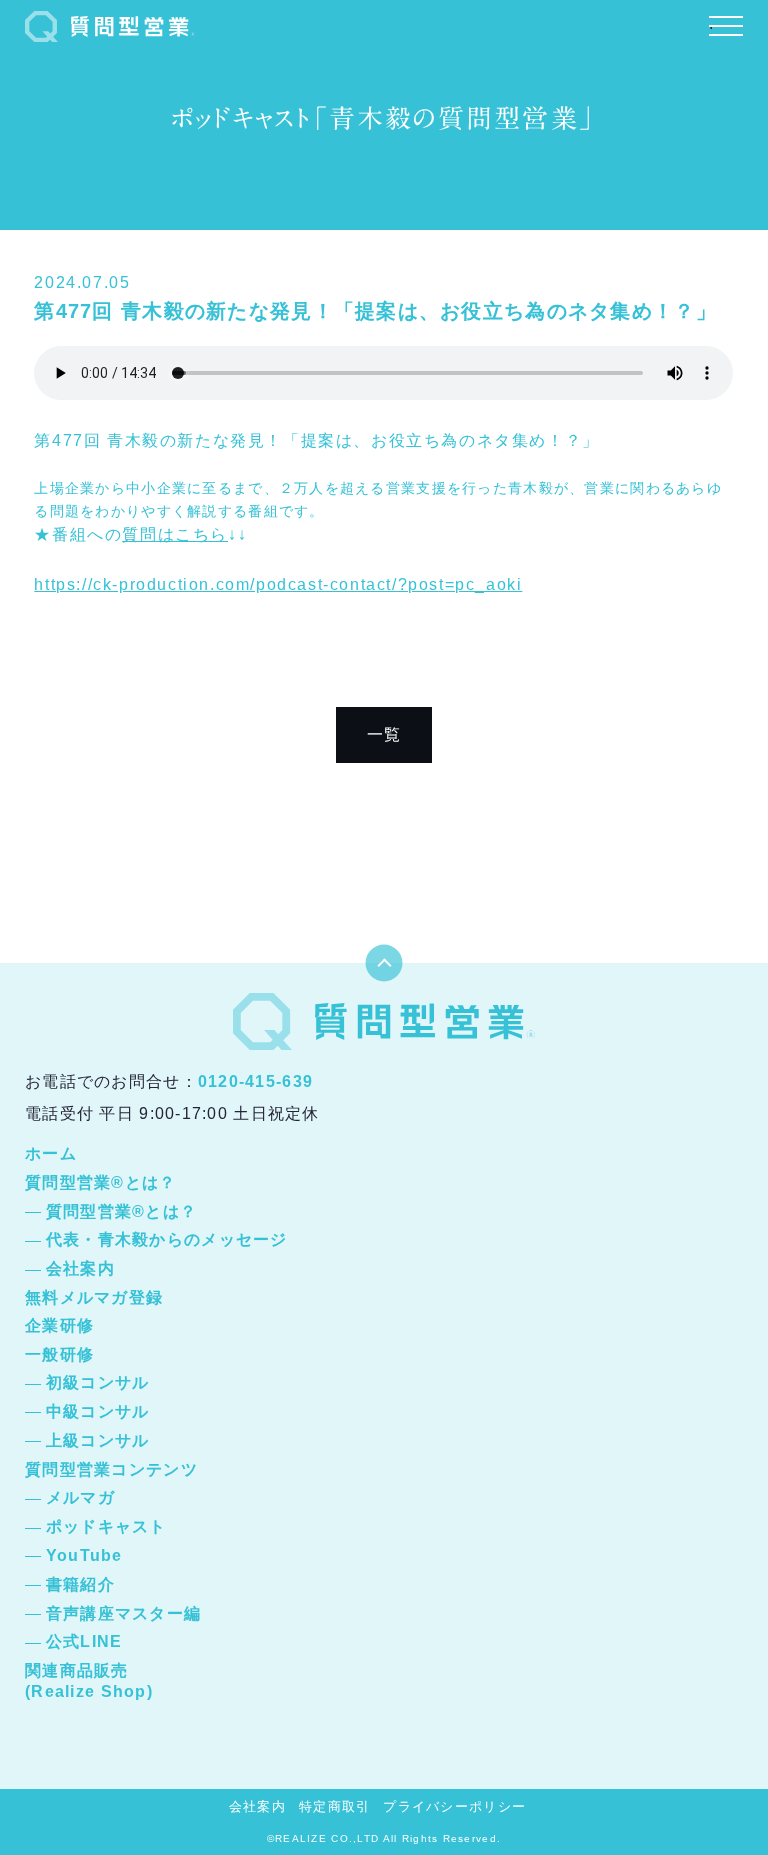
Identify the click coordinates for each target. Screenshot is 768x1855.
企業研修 (59, 1325)
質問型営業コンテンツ (111, 1469)
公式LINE (84, 1641)
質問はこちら (175, 534)
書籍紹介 (80, 1584)
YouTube (84, 1555)
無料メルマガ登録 (94, 1297)
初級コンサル (98, 1382)
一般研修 (59, 1354)
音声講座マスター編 (124, 1613)
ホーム (51, 1153)
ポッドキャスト (106, 1526)
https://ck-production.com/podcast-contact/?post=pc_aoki (278, 584)
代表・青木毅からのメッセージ (167, 1239)
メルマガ (80, 1497)
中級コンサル (98, 1411)
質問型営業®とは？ (101, 1182)
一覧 (384, 734)
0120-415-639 (255, 1081)
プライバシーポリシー (454, 1806)
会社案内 (80, 1268)
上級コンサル (98, 1440)
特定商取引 (334, 1806)
